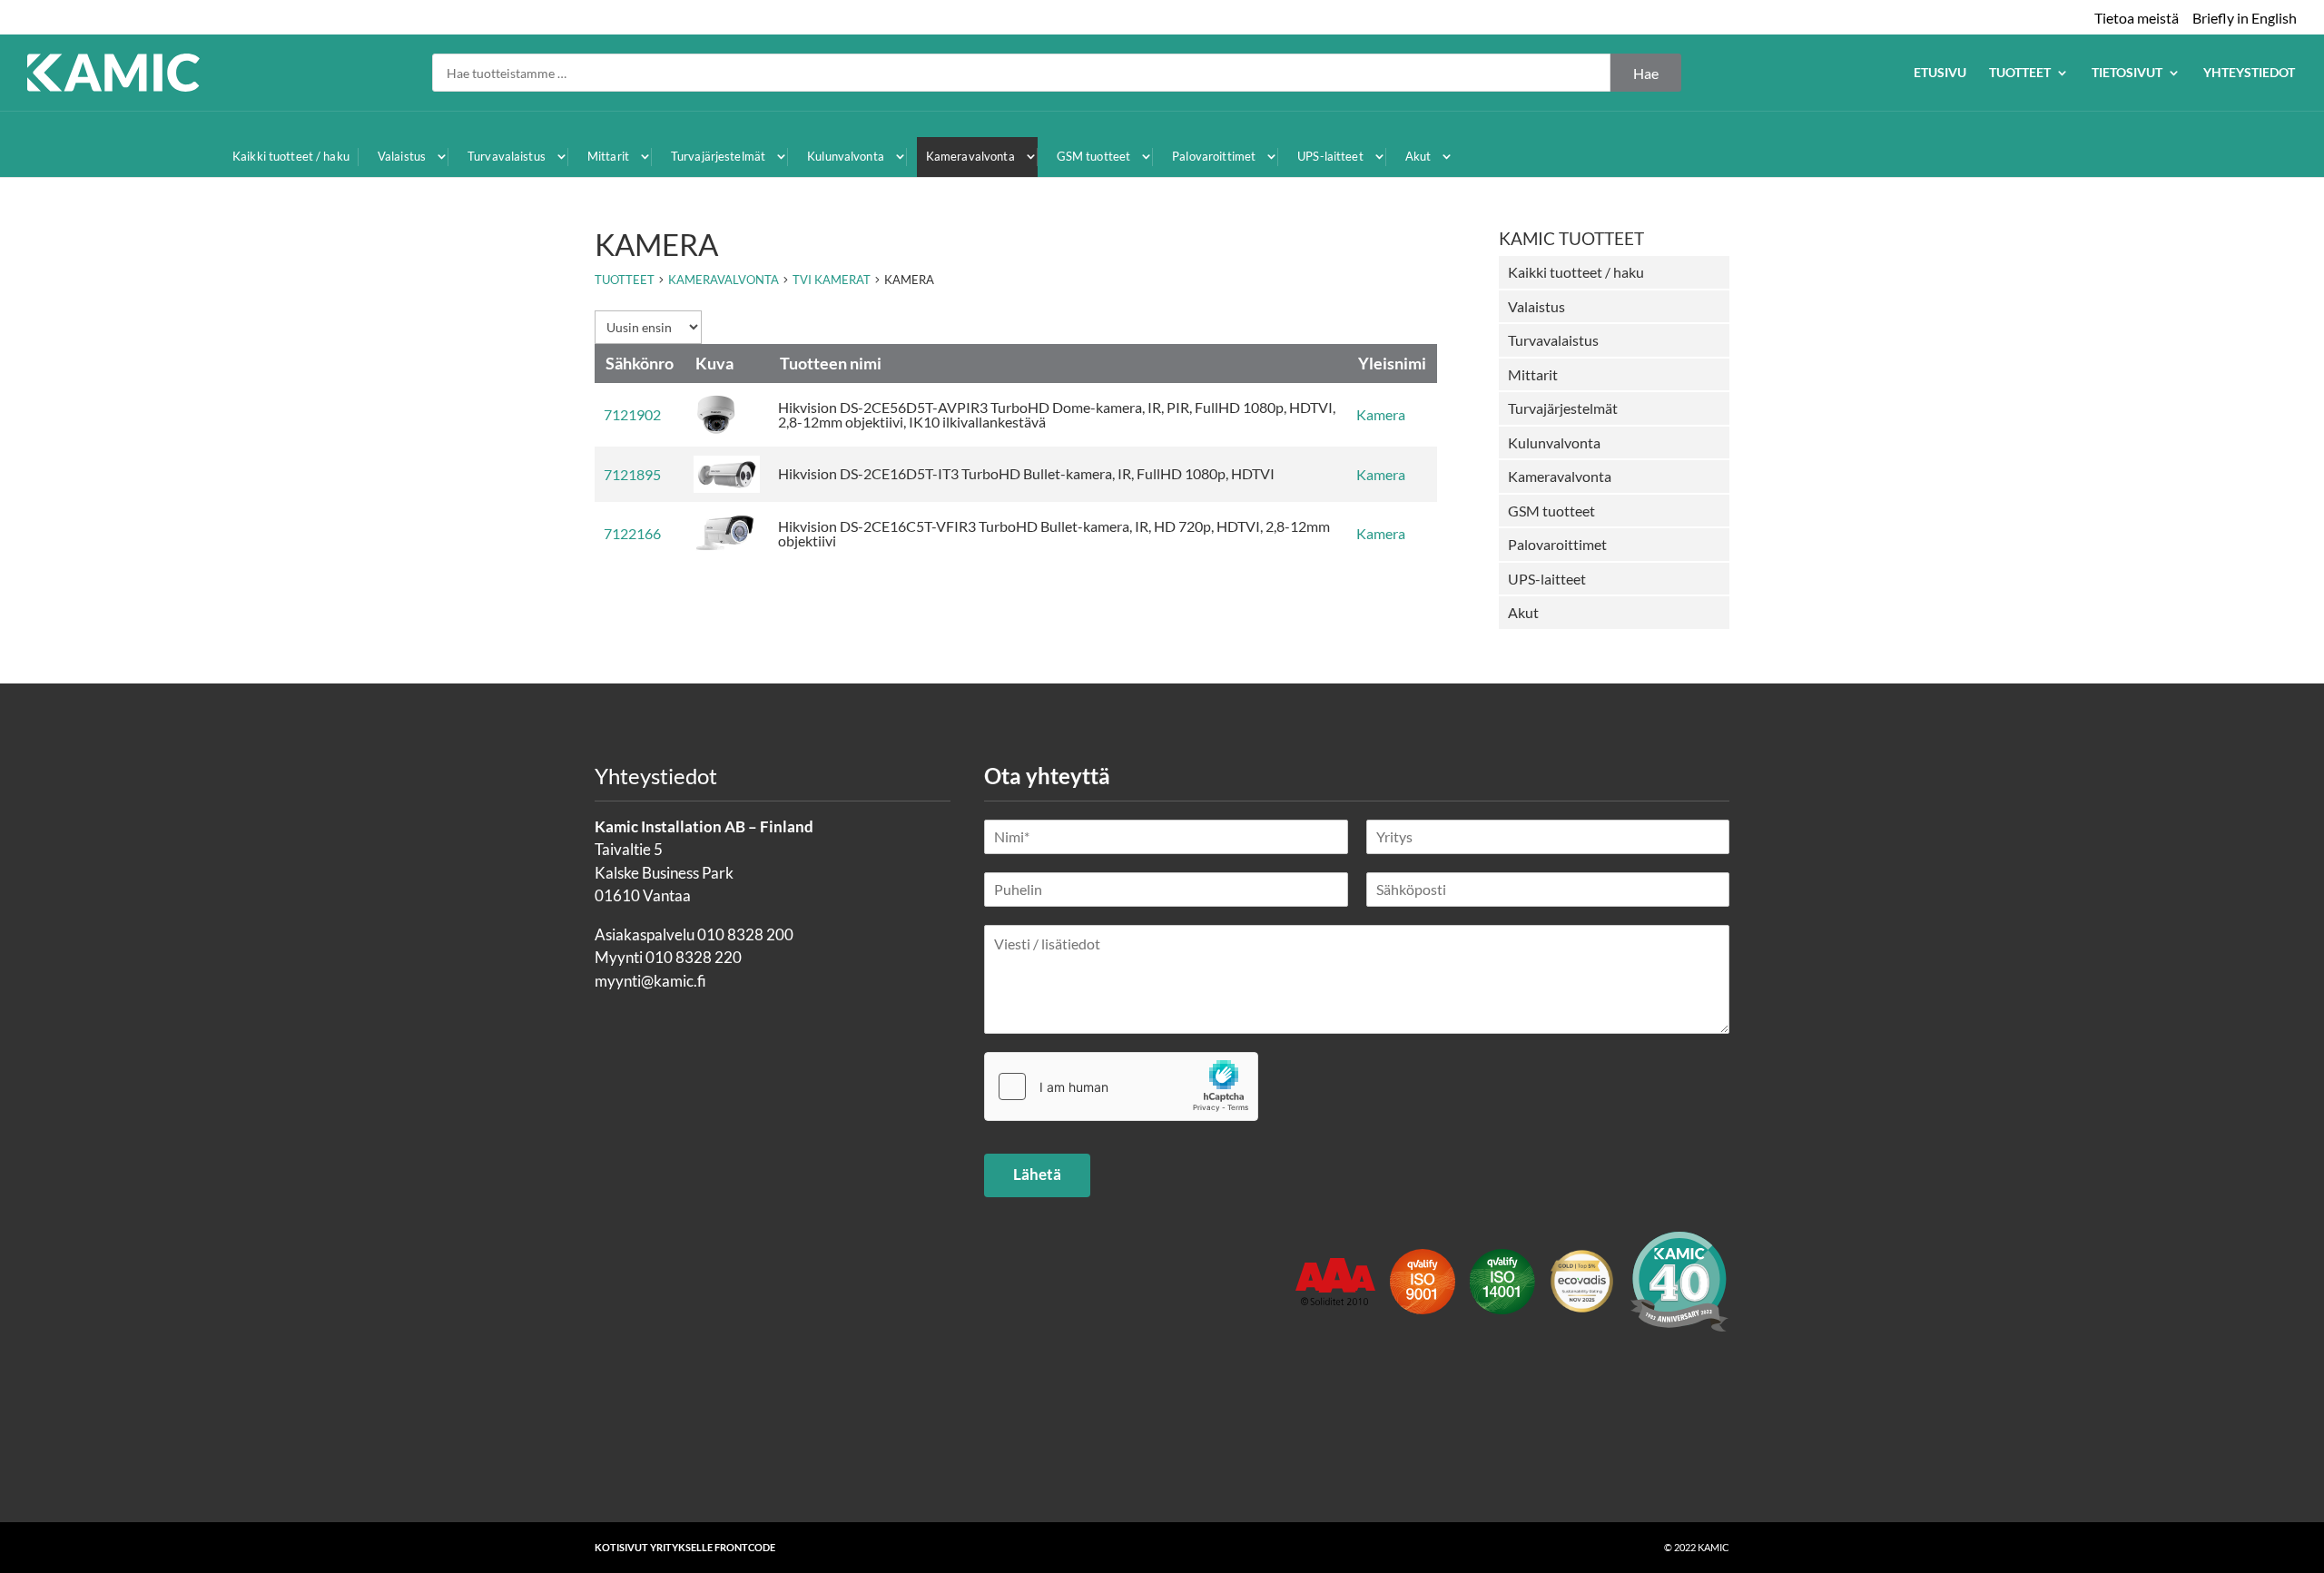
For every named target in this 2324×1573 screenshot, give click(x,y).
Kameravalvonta (970, 156)
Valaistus (402, 156)
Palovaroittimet (1214, 156)
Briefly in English (2245, 18)
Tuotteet (2020, 73)
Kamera (1381, 414)
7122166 (632, 533)
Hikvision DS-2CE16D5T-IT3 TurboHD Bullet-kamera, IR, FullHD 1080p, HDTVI (1026, 473)
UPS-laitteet (1330, 156)
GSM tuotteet (1094, 156)
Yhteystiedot (2249, 73)
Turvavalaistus (507, 156)
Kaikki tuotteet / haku (291, 156)
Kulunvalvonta (846, 156)
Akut (1418, 156)
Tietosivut (2127, 73)
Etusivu (1940, 73)
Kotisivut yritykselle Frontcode (685, 1547)
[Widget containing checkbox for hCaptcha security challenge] (1121, 1086)
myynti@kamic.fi (650, 981)
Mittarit (608, 156)
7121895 (632, 474)
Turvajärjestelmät (718, 156)
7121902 (632, 414)
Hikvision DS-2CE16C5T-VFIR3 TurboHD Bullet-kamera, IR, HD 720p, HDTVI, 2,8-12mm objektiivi (1054, 533)
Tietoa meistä (2137, 18)
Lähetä (1037, 1174)
